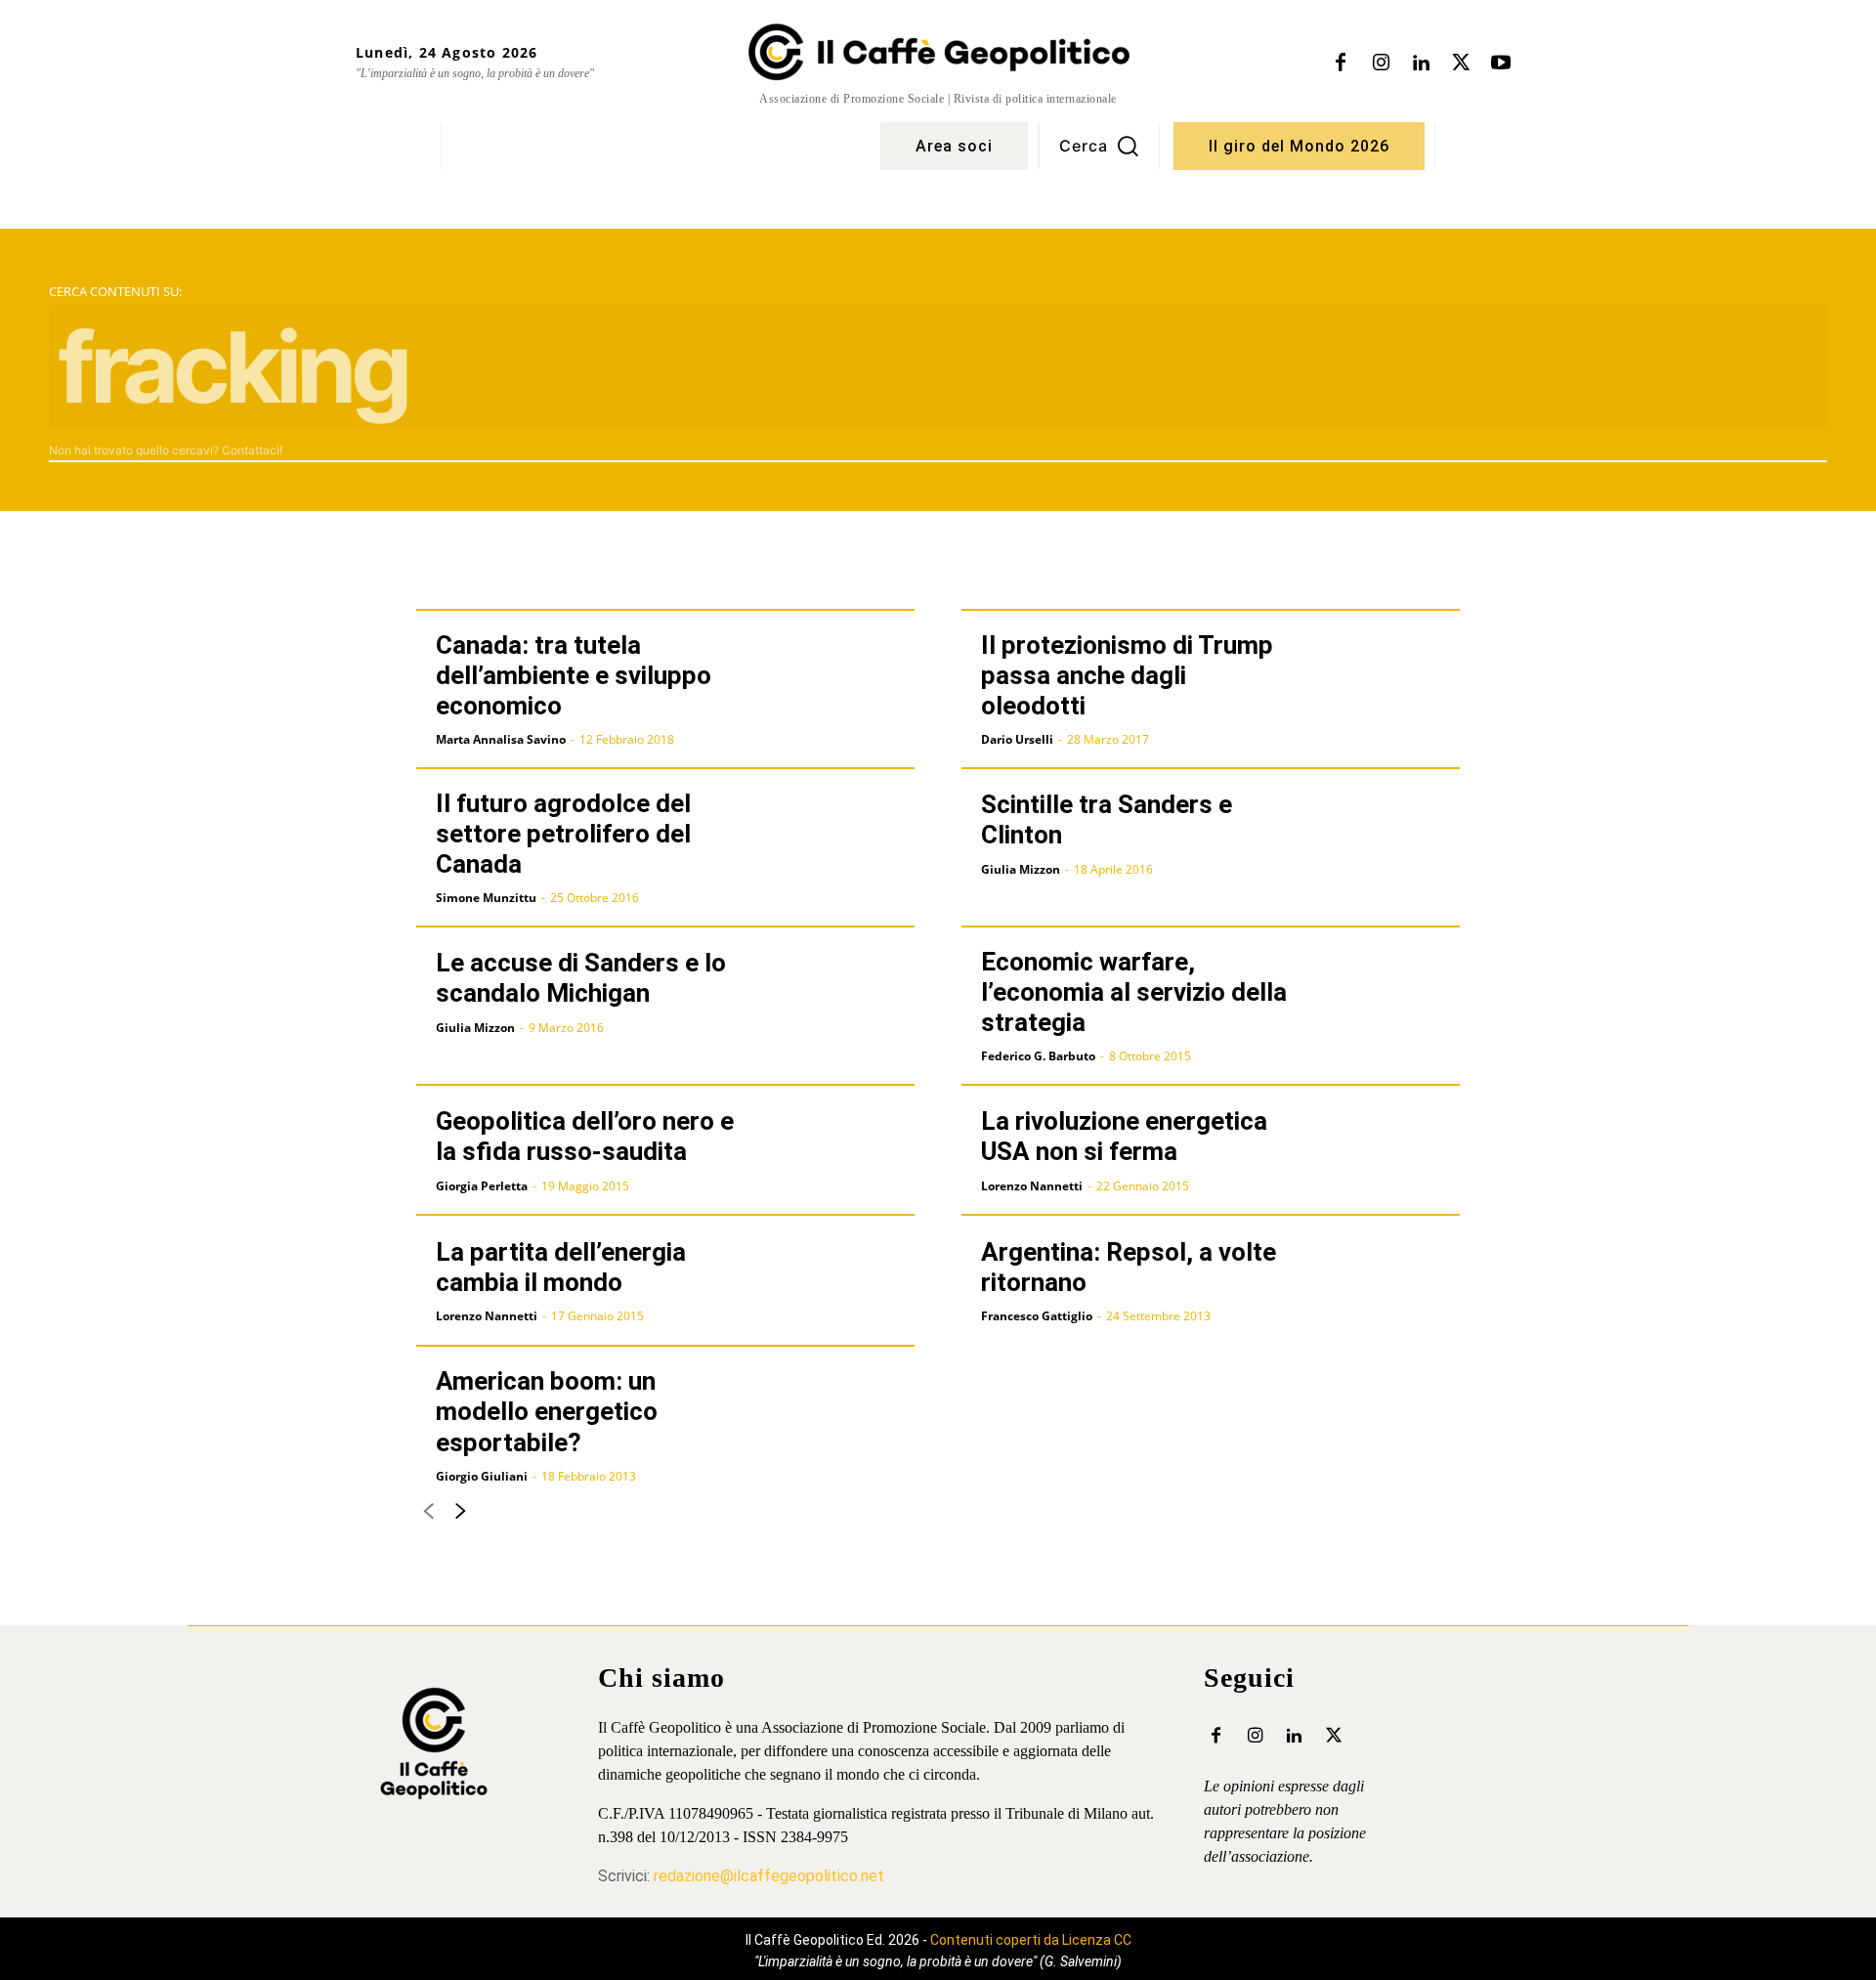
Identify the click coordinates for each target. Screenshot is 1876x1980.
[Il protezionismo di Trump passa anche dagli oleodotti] (1385, 675)
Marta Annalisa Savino (501, 739)
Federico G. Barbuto (1038, 1056)
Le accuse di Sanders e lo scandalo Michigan (581, 978)
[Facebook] (1341, 64)
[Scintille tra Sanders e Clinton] (1385, 834)
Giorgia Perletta (482, 1186)
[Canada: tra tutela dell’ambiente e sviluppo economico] (840, 675)
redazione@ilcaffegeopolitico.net (769, 1876)
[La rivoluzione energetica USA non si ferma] (1385, 1150)
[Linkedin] (1421, 64)
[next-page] (460, 1515)
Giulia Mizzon (1021, 869)
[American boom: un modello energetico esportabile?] (840, 1411)
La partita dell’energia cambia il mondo (561, 1267)
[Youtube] (1501, 64)
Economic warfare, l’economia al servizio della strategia (1134, 992)
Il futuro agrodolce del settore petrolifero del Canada (563, 834)
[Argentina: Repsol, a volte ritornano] (1385, 1280)
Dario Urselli (1017, 739)
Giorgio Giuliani (482, 1476)
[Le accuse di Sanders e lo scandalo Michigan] (840, 992)
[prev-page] (428, 1515)
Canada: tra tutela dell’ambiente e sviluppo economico (574, 675)
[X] (1461, 64)
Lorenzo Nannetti (1032, 1186)
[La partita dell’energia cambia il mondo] (840, 1280)
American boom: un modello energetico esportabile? (547, 1411)
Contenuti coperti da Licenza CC (1031, 1940)
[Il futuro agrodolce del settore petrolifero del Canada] (840, 834)
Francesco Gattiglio (1037, 1316)
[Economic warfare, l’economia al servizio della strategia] (1385, 992)
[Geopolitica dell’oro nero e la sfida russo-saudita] (840, 1150)
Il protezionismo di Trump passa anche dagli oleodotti (1127, 675)
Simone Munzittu (486, 898)
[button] (1099, 146)
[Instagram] (1381, 64)
